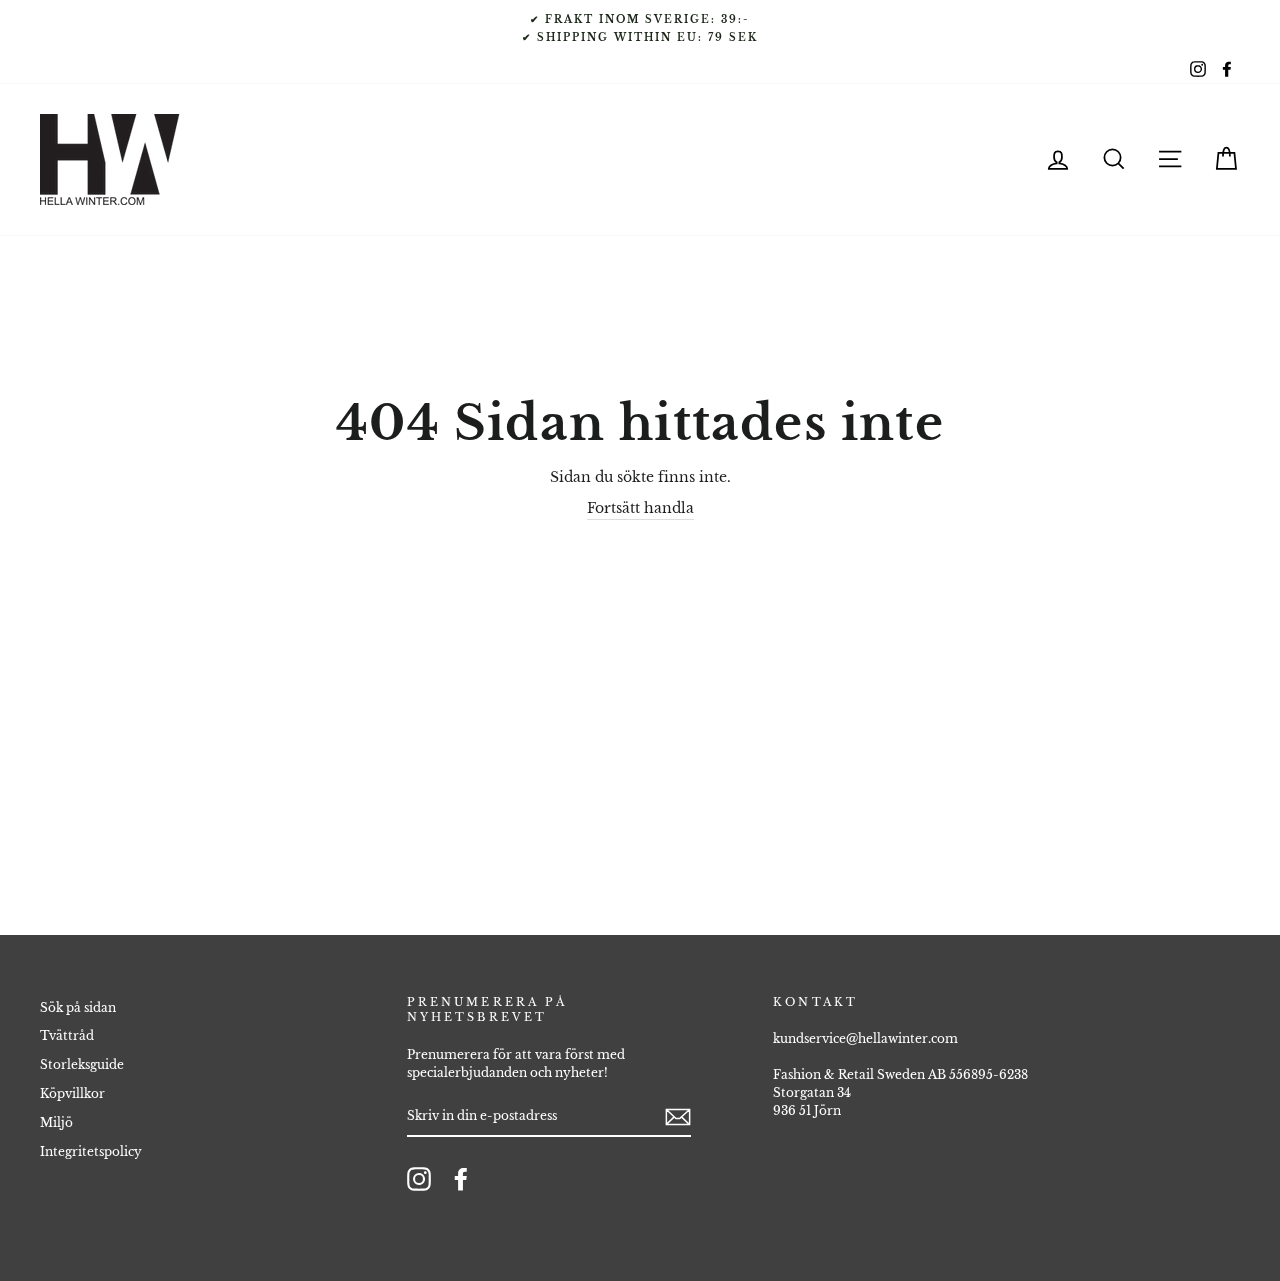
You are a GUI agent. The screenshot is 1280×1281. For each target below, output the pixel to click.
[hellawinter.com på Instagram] (419, 1179)
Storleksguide (82, 1064)
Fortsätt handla (640, 508)
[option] (640, 28)
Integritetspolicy (91, 1151)
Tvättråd (67, 1035)
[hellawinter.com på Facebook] (461, 1179)
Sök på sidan (78, 1007)
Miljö (56, 1122)
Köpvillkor (72, 1093)
